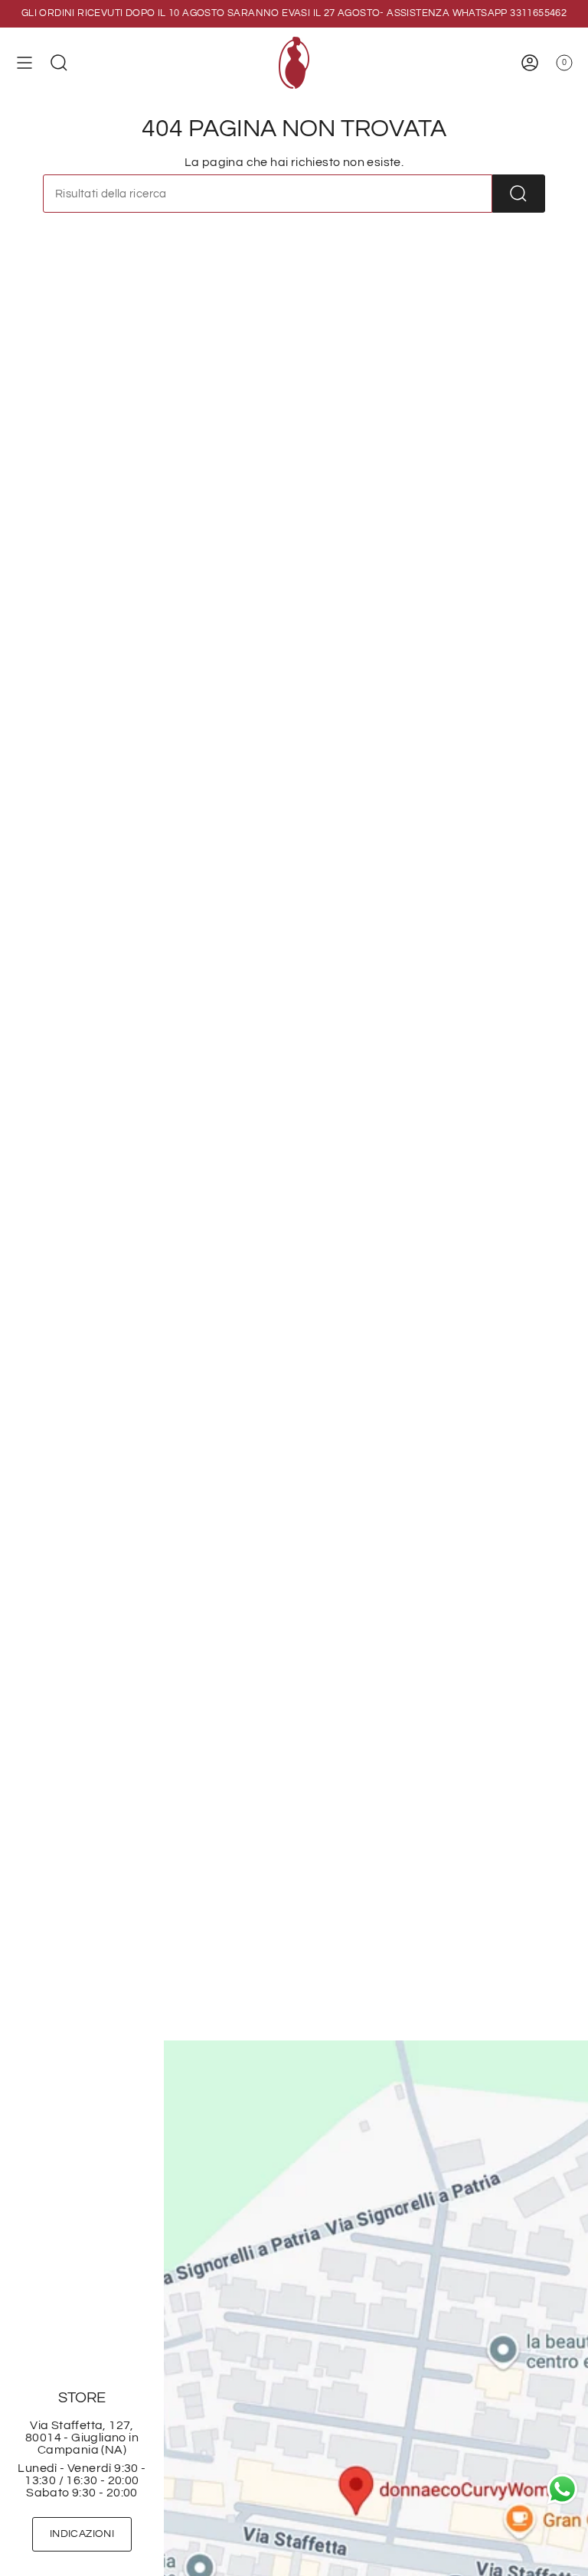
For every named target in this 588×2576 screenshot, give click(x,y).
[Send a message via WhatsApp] (562, 2489)
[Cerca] (519, 194)
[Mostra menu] (24, 63)
